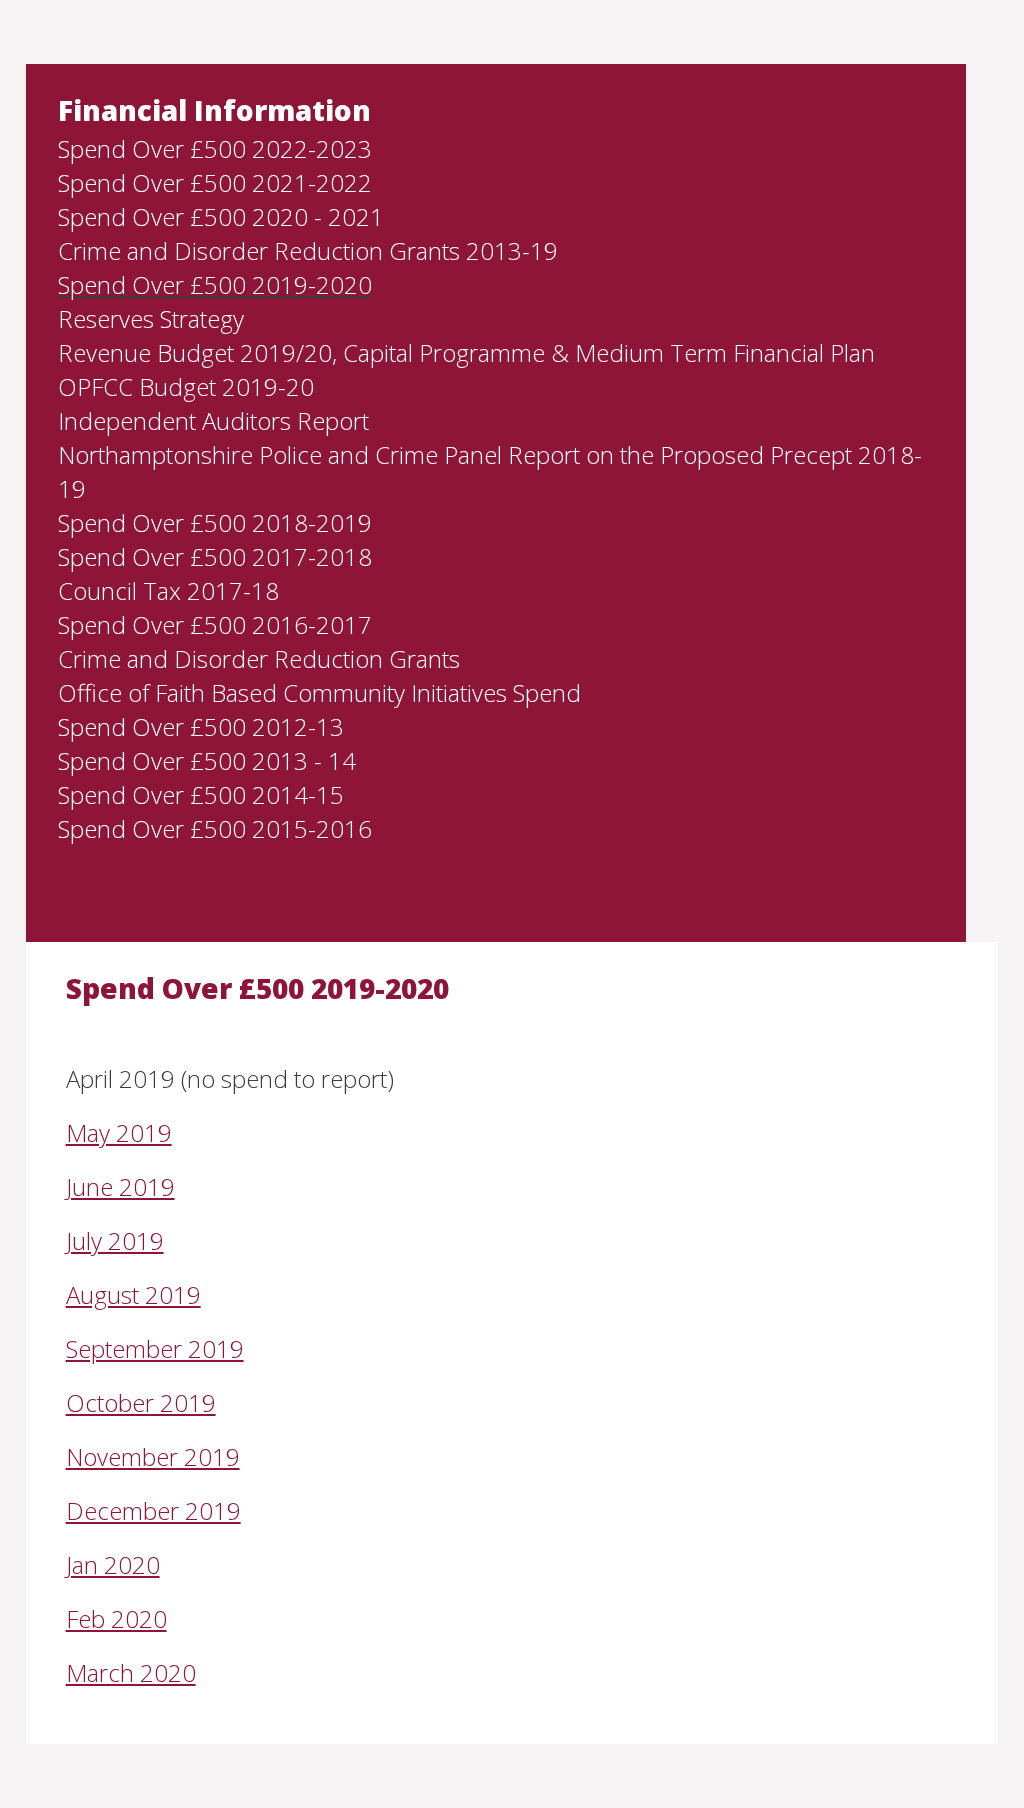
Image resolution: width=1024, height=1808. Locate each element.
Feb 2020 (116, 1618)
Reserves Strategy (151, 318)
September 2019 (155, 1348)
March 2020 (131, 1672)
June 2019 (120, 1186)
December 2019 (153, 1510)
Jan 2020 (113, 1564)
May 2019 (119, 1132)
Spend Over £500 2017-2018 (215, 556)
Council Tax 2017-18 (168, 590)
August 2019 (133, 1294)
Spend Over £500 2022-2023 (215, 148)
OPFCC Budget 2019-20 (186, 386)
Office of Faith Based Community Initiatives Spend (319, 692)
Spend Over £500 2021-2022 (215, 182)
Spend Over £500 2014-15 (201, 794)
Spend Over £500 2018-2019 (215, 522)
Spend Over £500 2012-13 (201, 726)
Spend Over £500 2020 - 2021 (221, 216)
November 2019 (153, 1456)
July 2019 (115, 1240)
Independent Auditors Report (213, 420)
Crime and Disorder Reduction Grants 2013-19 (308, 250)
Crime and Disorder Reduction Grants (259, 658)
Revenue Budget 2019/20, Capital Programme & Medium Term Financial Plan (466, 352)
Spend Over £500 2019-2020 (215, 284)
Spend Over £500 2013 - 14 (207, 760)
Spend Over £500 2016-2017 (215, 624)
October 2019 (141, 1402)
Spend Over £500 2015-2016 (215, 828)
